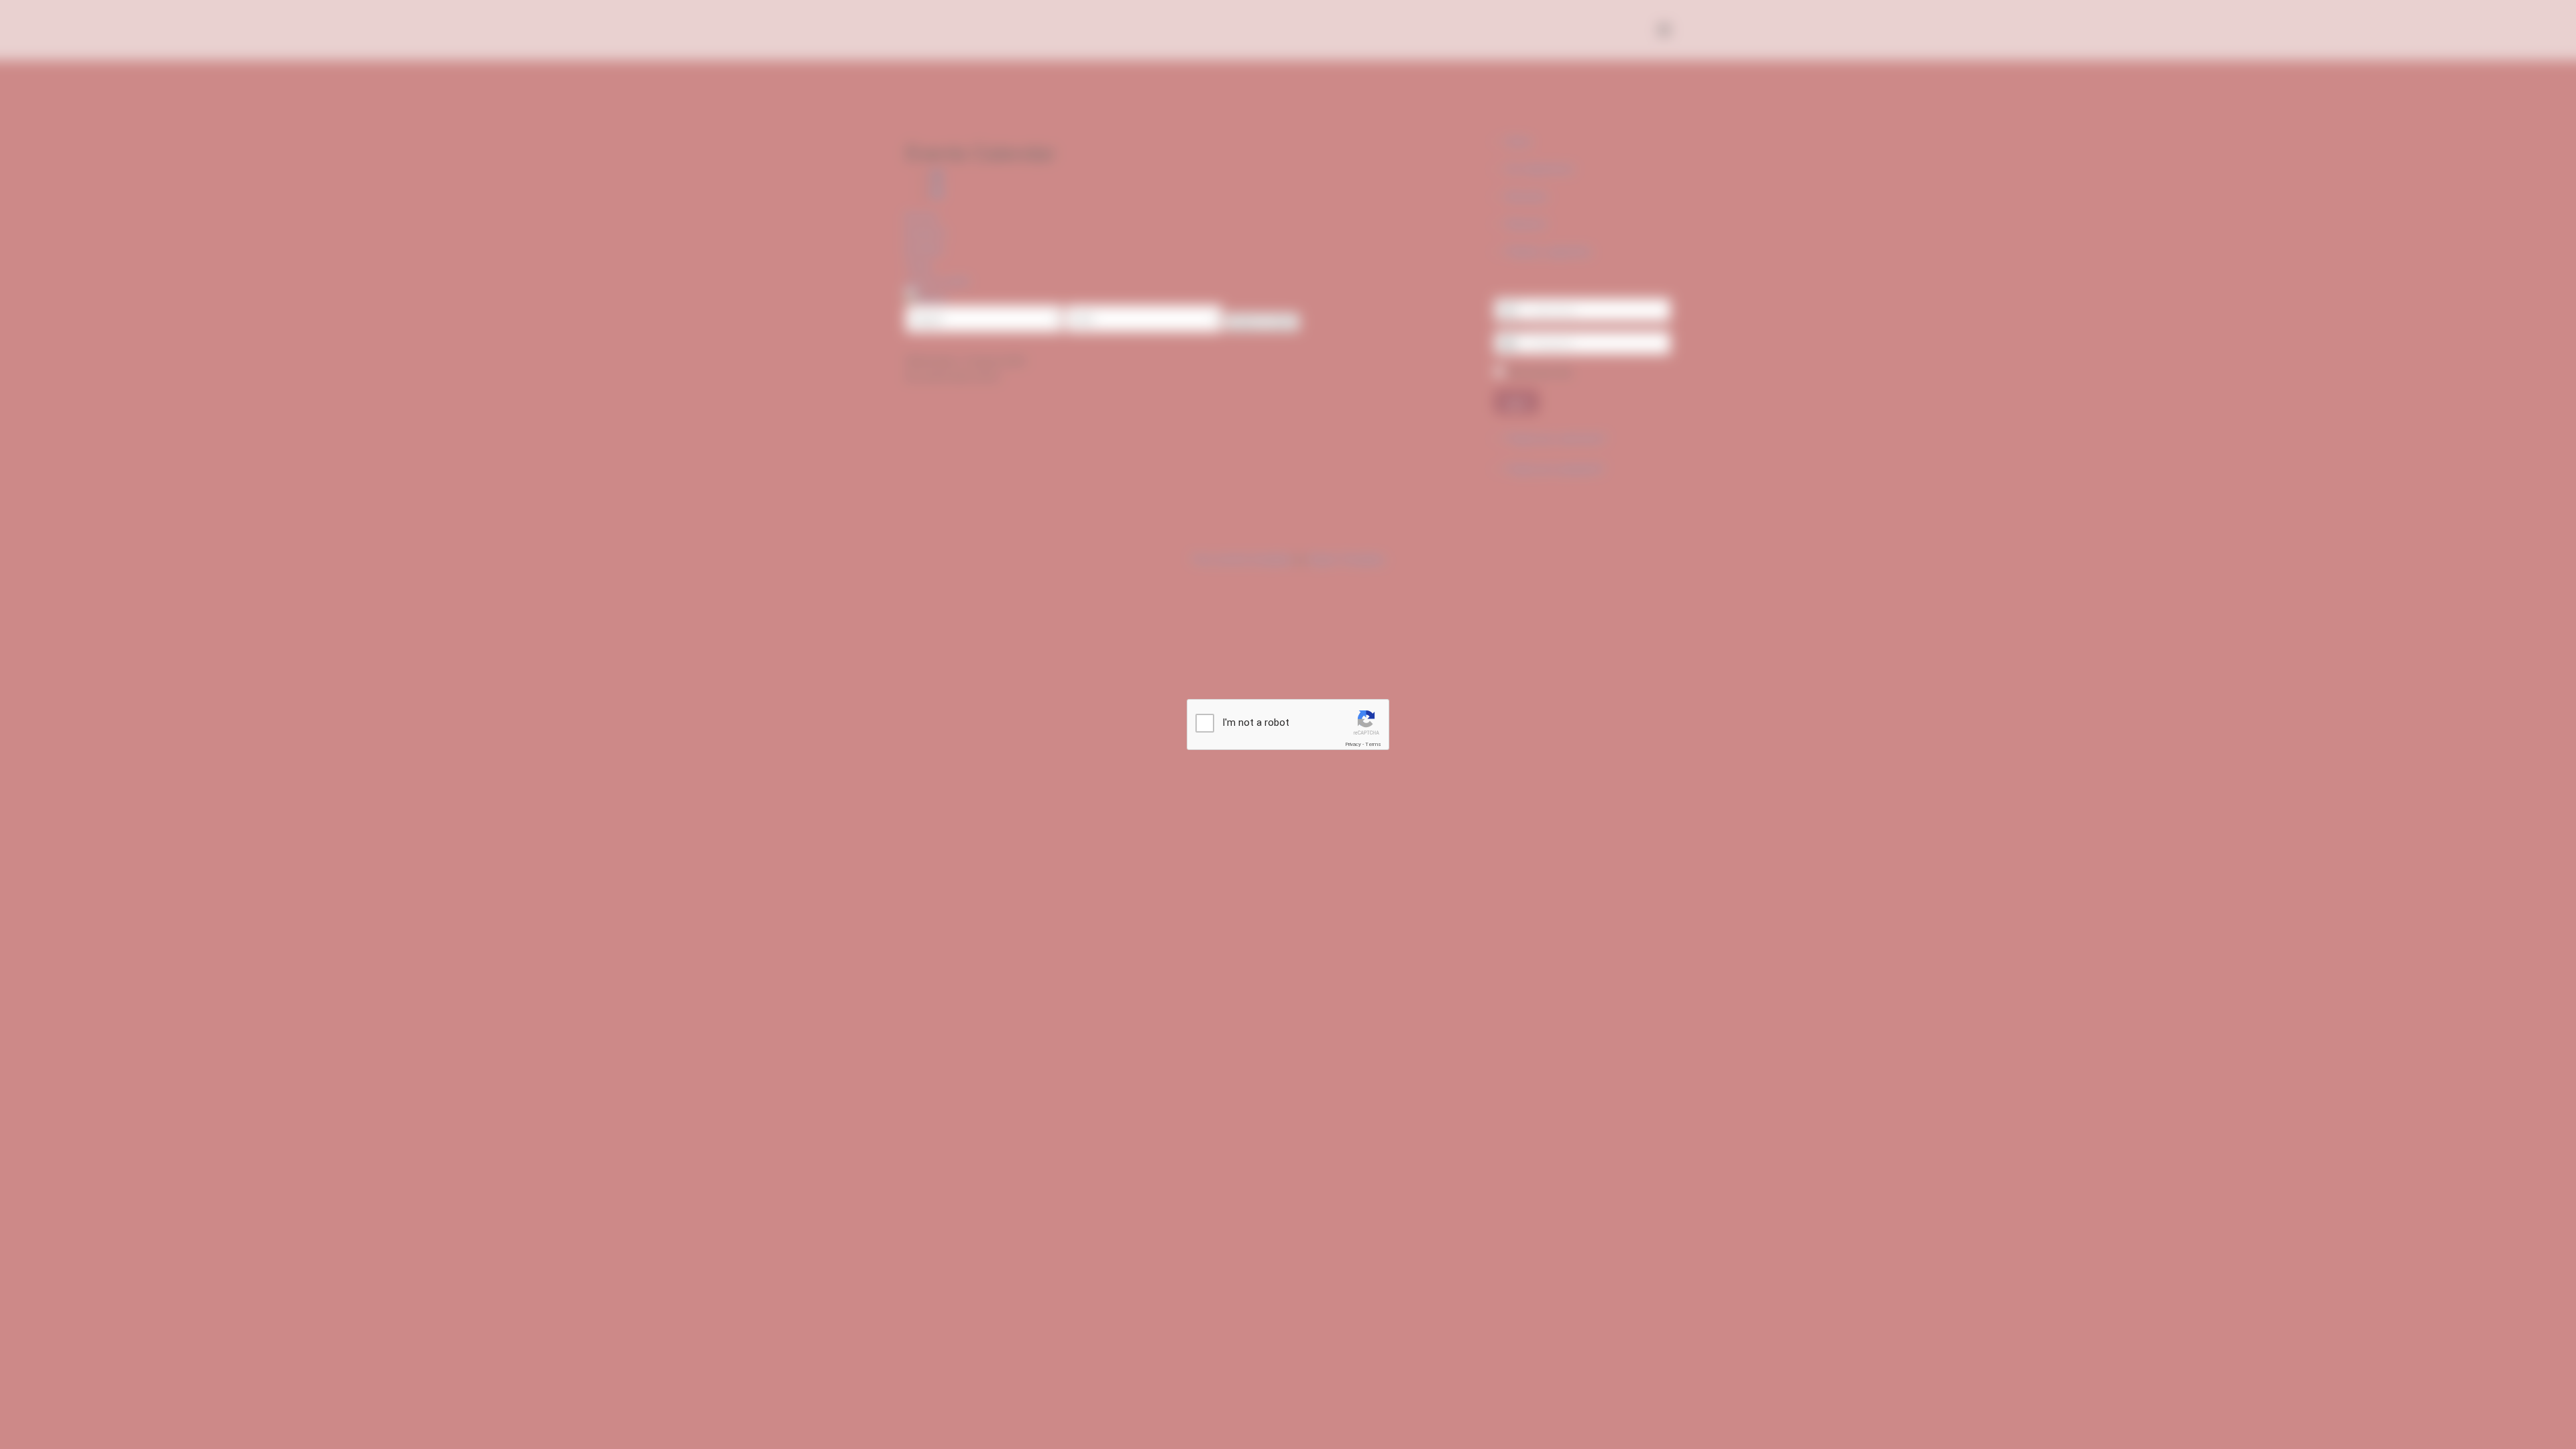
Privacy (1353, 744)
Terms (1373, 744)
